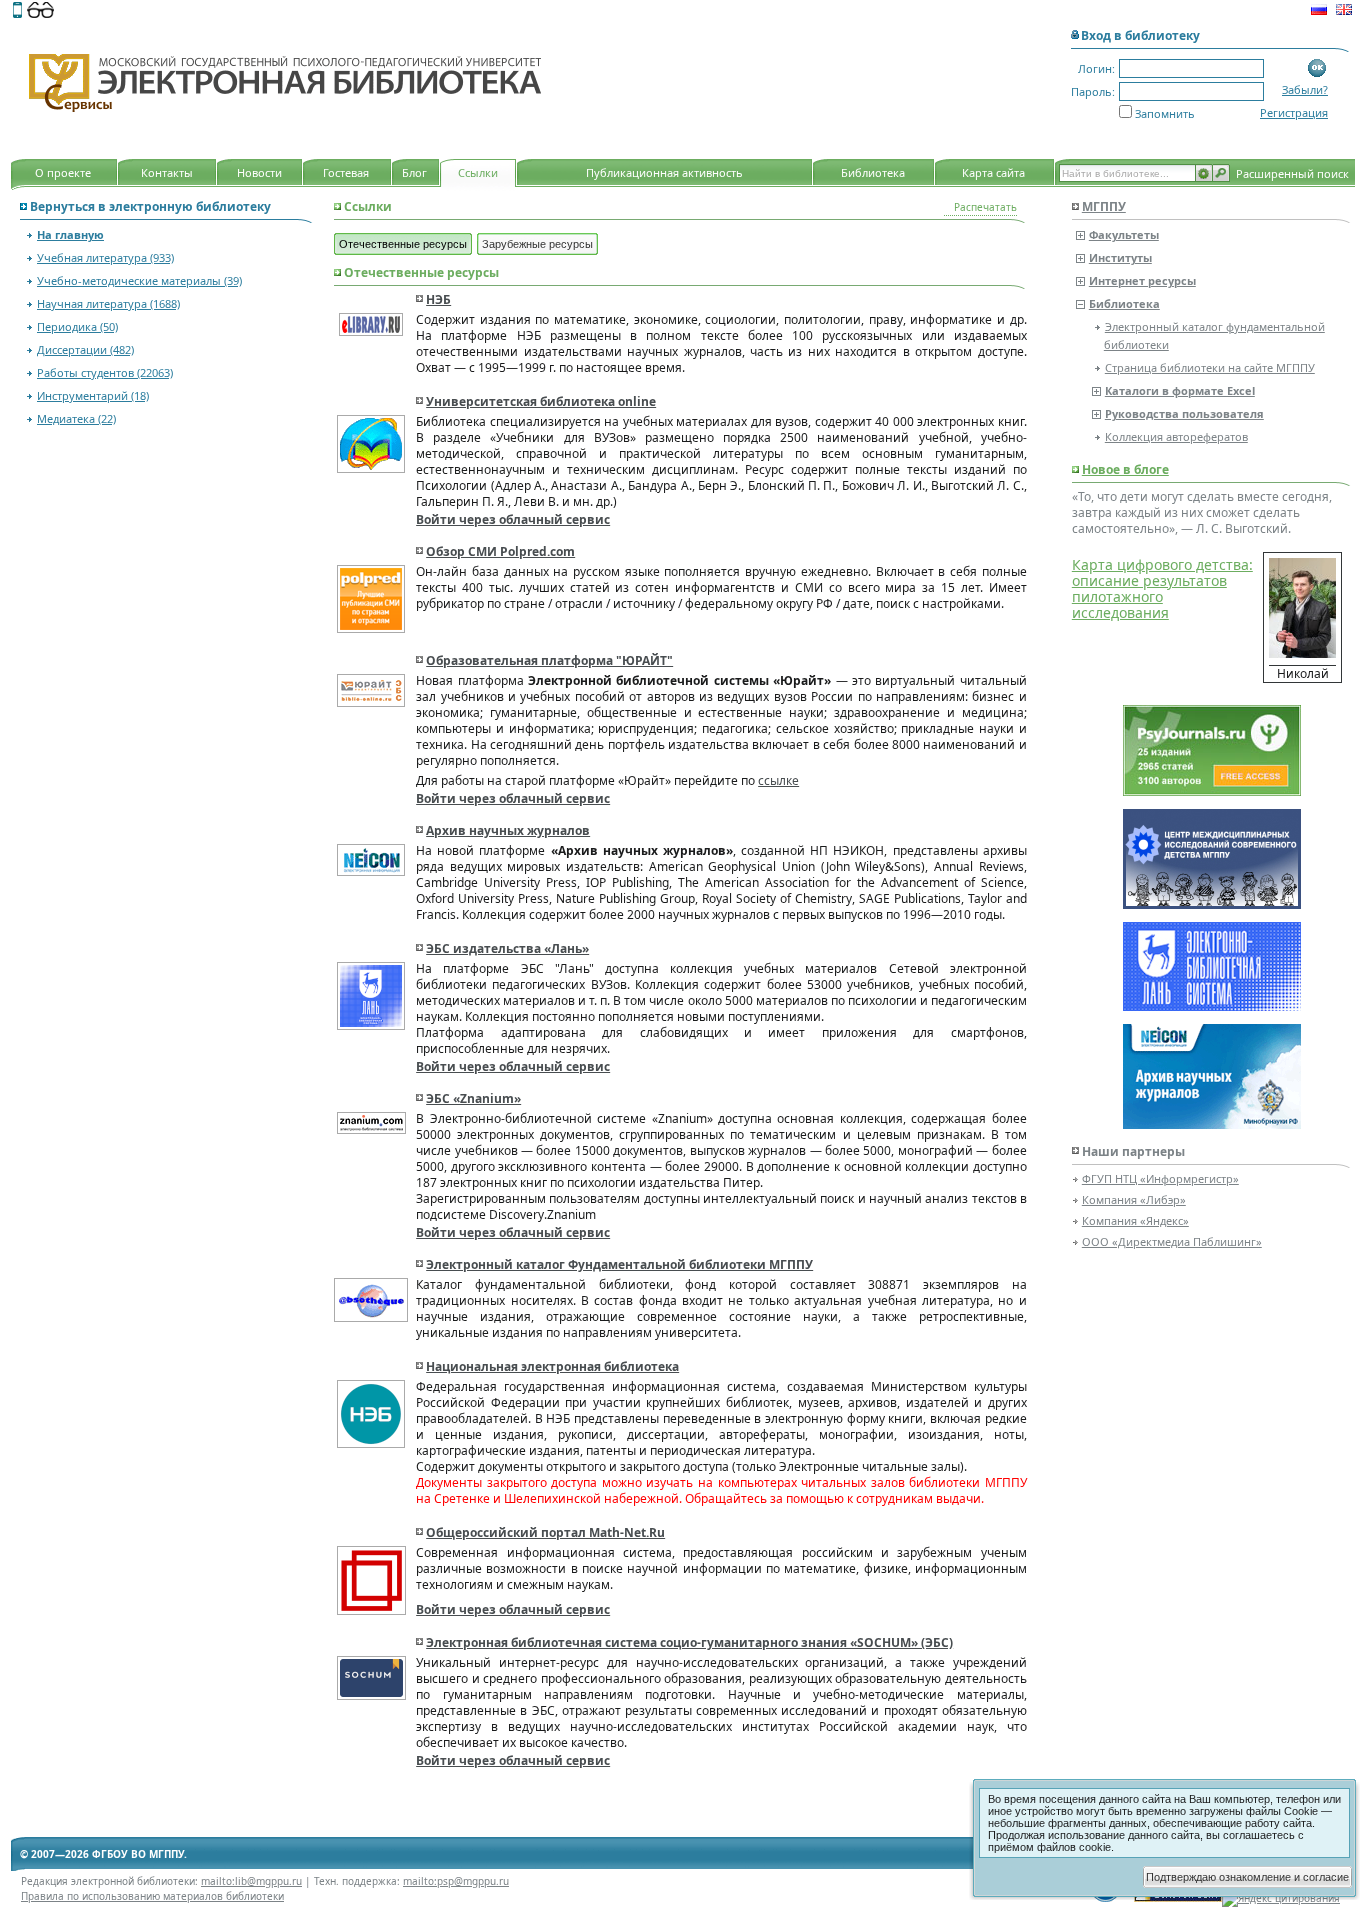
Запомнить (1165, 113)
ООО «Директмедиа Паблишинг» (1172, 1241)
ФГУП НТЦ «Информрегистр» (1160, 1178)
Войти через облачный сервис (513, 519)
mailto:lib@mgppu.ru (251, 1881)
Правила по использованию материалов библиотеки (152, 1896)
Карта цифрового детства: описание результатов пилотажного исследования (1162, 588)
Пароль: (1093, 91)
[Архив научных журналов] (1212, 1123)
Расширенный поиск (1292, 173)
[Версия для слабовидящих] (40, 12)
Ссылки (478, 172)
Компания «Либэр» (1134, 1199)
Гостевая (346, 172)
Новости (259, 172)
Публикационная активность (664, 172)
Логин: (1096, 68)
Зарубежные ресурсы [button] (537, 244)
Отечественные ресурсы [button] (403, 244)
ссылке (778, 780)
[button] (1317, 68)
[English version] (1344, 12)
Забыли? (1305, 89)
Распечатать (985, 207)
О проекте (63, 172)
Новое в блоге (1125, 469)
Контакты (167, 172)
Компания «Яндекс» (1135, 1220)
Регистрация (1294, 112)
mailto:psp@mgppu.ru (456, 1881)
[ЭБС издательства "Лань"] (1212, 1005)
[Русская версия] (1319, 12)
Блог (414, 172)
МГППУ (1104, 206)
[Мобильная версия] (17, 12)
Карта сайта (993, 172)
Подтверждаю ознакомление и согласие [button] (1247, 1877)
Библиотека (873, 172)
